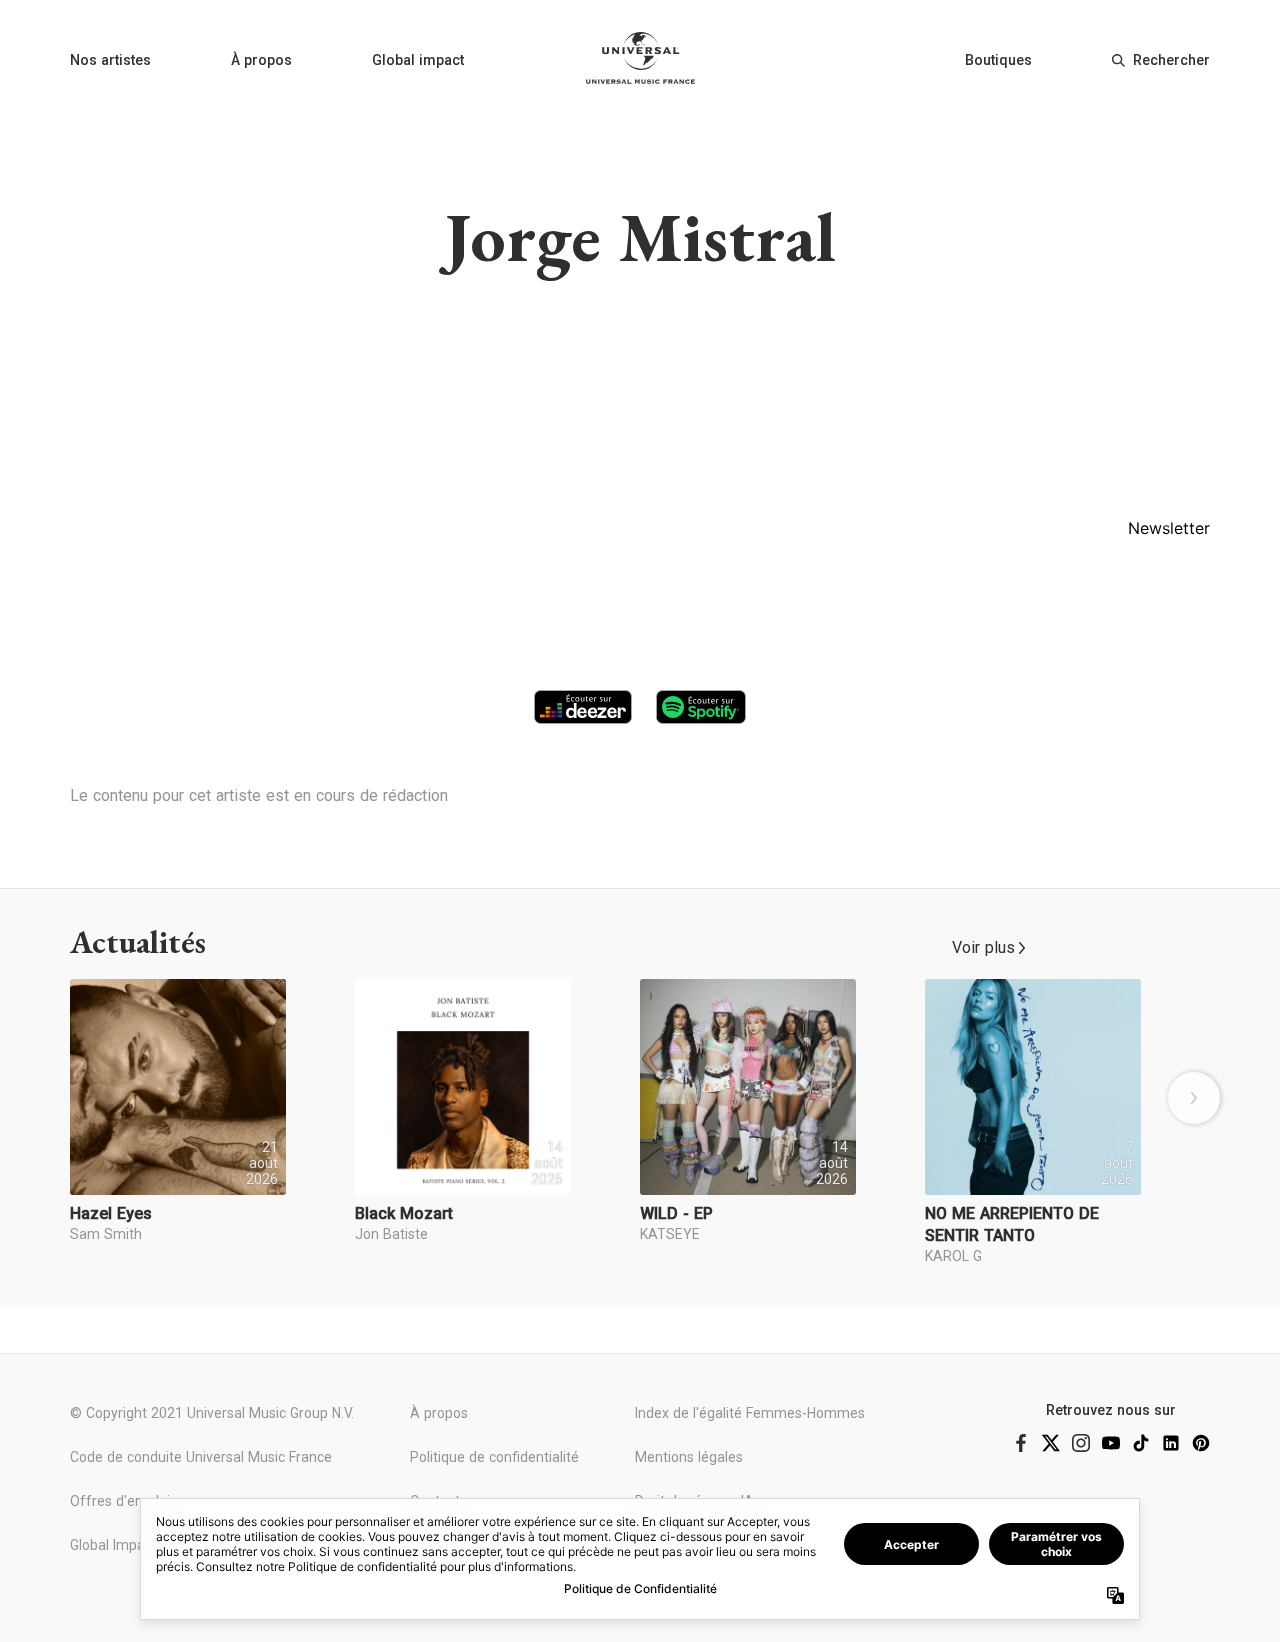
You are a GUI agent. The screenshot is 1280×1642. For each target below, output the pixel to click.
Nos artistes (110, 60)
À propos (261, 60)
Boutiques (998, 60)
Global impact (418, 60)
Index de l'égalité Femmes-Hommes (750, 1413)
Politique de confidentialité (494, 1457)
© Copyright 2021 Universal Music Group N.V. (212, 1413)
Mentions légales (689, 1457)
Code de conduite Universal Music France (201, 1457)
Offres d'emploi (120, 1501)
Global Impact (113, 1545)
